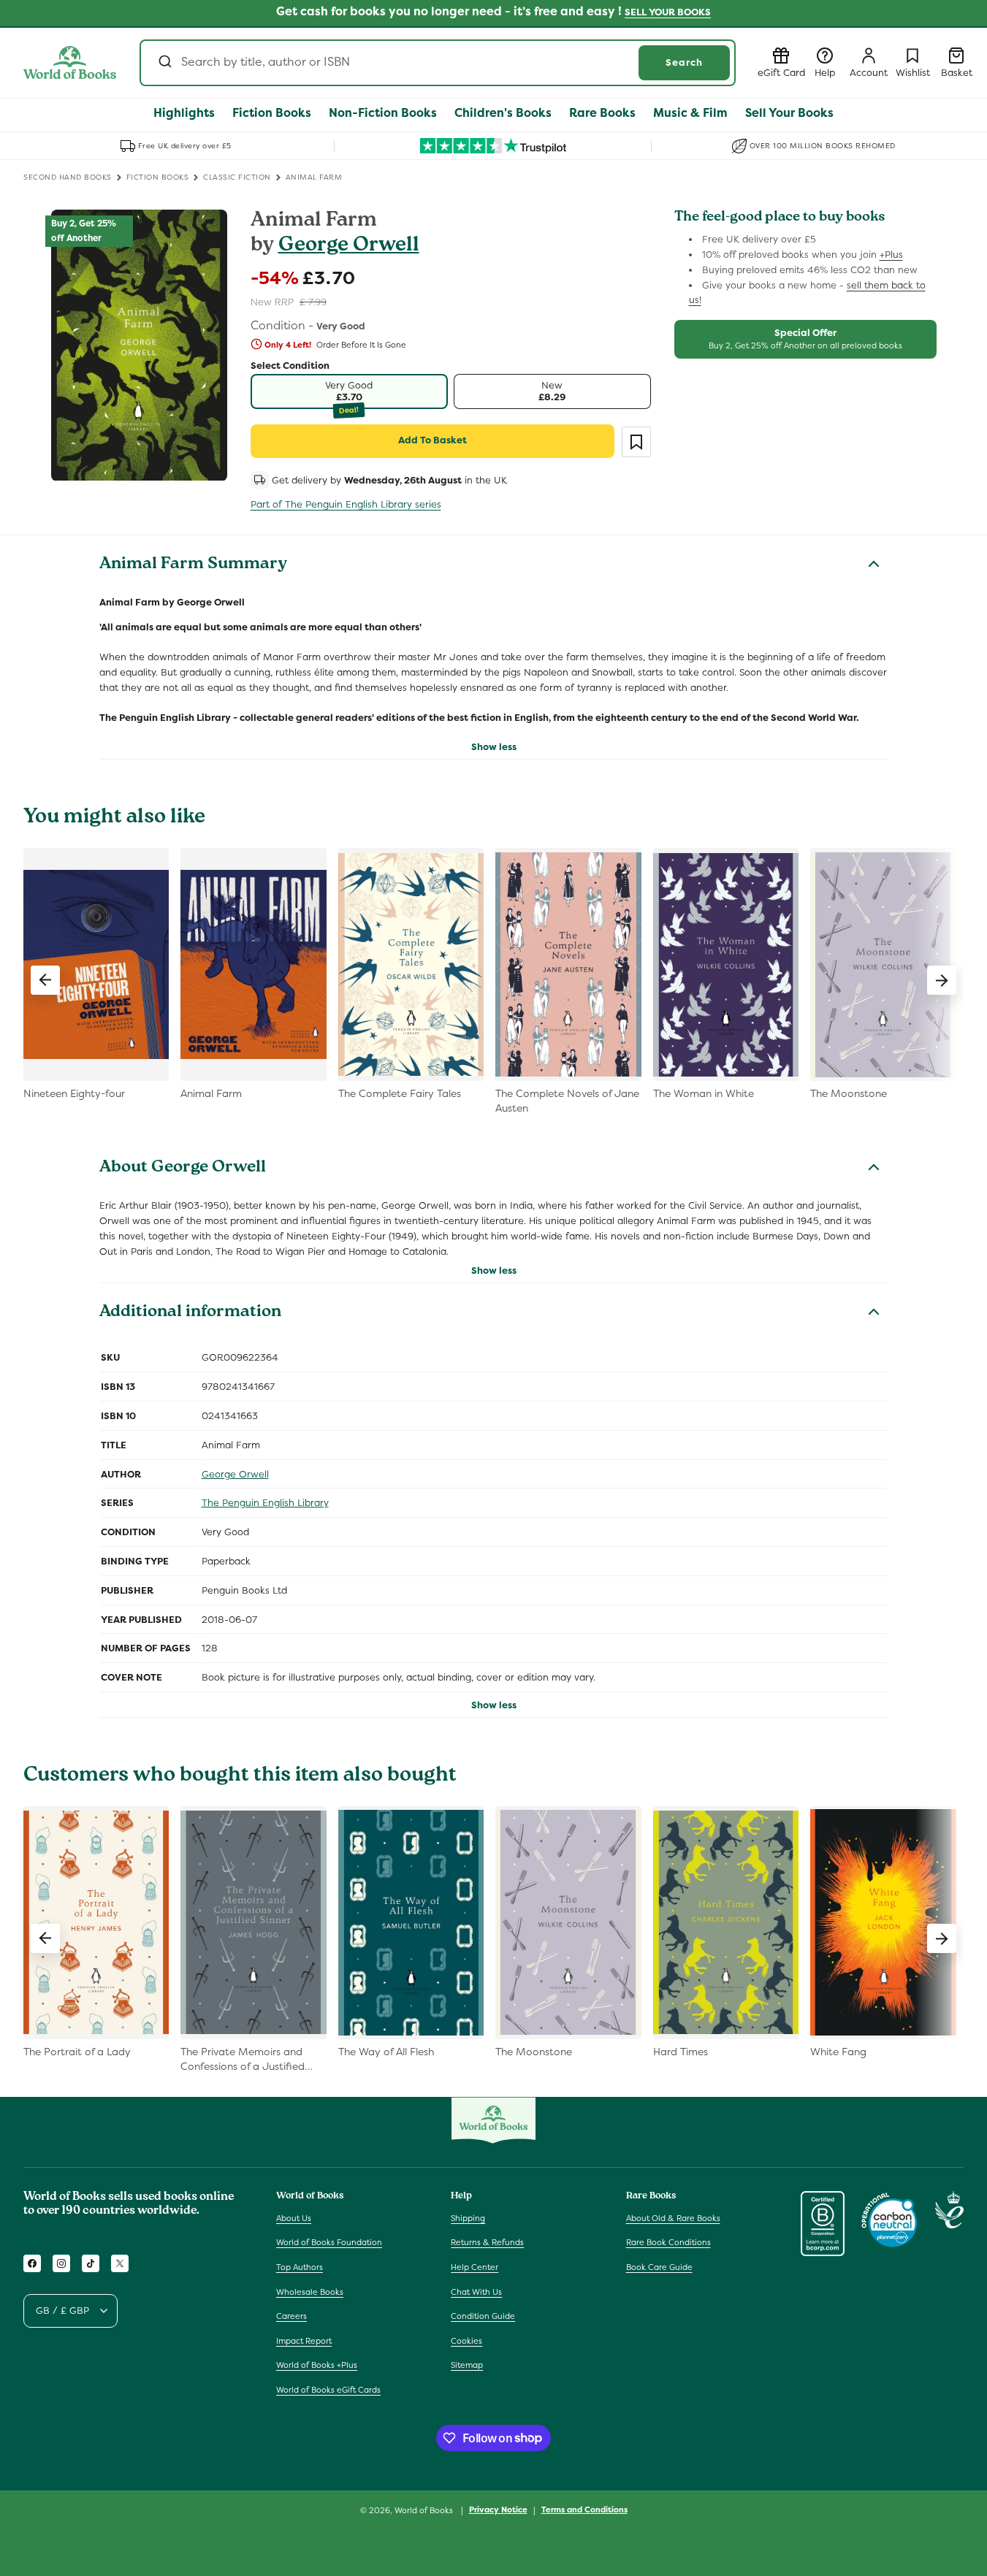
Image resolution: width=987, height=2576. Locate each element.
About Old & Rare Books (673, 2218)
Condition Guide (483, 2316)
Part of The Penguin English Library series (346, 504)
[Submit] (164, 63)
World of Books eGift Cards (328, 2390)
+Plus (891, 255)
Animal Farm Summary (193, 565)
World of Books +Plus (317, 2365)
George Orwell (349, 246)
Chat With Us (476, 2292)
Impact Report (304, 2341)
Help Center (475, 2267)
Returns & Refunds (487, 2242)
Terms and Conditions (584, 2510)
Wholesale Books (310, 2292)
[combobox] (438, 63)
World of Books (425, 2510)
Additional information (190, 1313)
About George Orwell (183, 1169)
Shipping (468, 2218)
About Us (294, 2218)
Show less (494, 747)
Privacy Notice (498, 2510)
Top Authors (300, 2267)
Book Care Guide (659, 2267)
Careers (291, 2316)
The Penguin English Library (265, 1503)
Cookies (466, 2341)
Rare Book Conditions (668, 2242)
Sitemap (467, 2365)
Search (684, 62)
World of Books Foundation (329, 2242)
